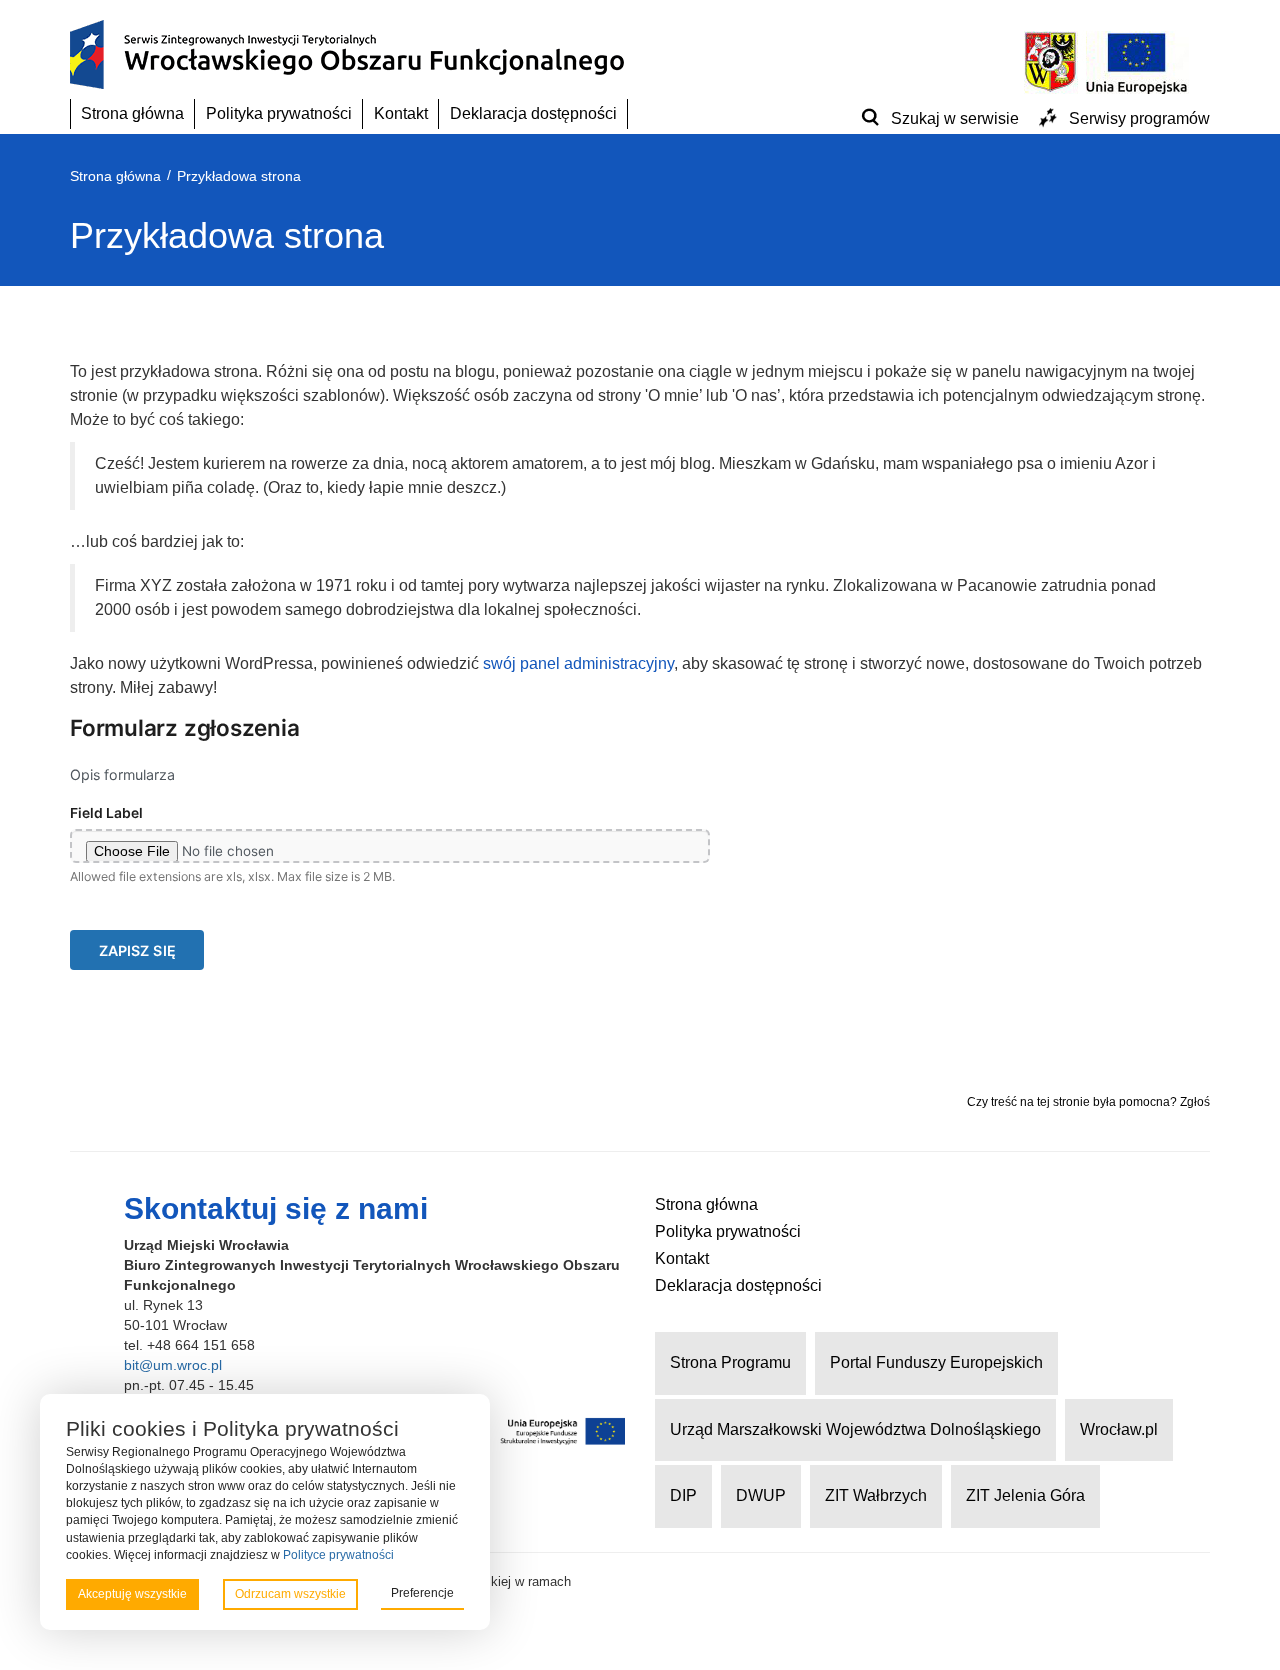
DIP (683, 1495)
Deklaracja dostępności (533, 113)
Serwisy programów (1139, 118)
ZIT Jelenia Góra (1025, 1495)
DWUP (761, 1495)
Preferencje (422, 1593)
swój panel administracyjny (578, 663)
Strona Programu (730, 1362)
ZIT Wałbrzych (876, 1495)
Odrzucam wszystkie (290, 1594)
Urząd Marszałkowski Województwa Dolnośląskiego (855, 1429)
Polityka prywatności (279, 113)
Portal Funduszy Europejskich (936, 1362)
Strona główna (132, 113)
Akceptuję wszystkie (132, 1594)
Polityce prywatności (338, 1555)
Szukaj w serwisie (955, 118)
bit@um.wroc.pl (173, 1365)
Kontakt (401, 113)
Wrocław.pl (1119, 1429)
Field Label (106, 813)
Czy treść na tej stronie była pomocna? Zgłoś (1088, 1102)
